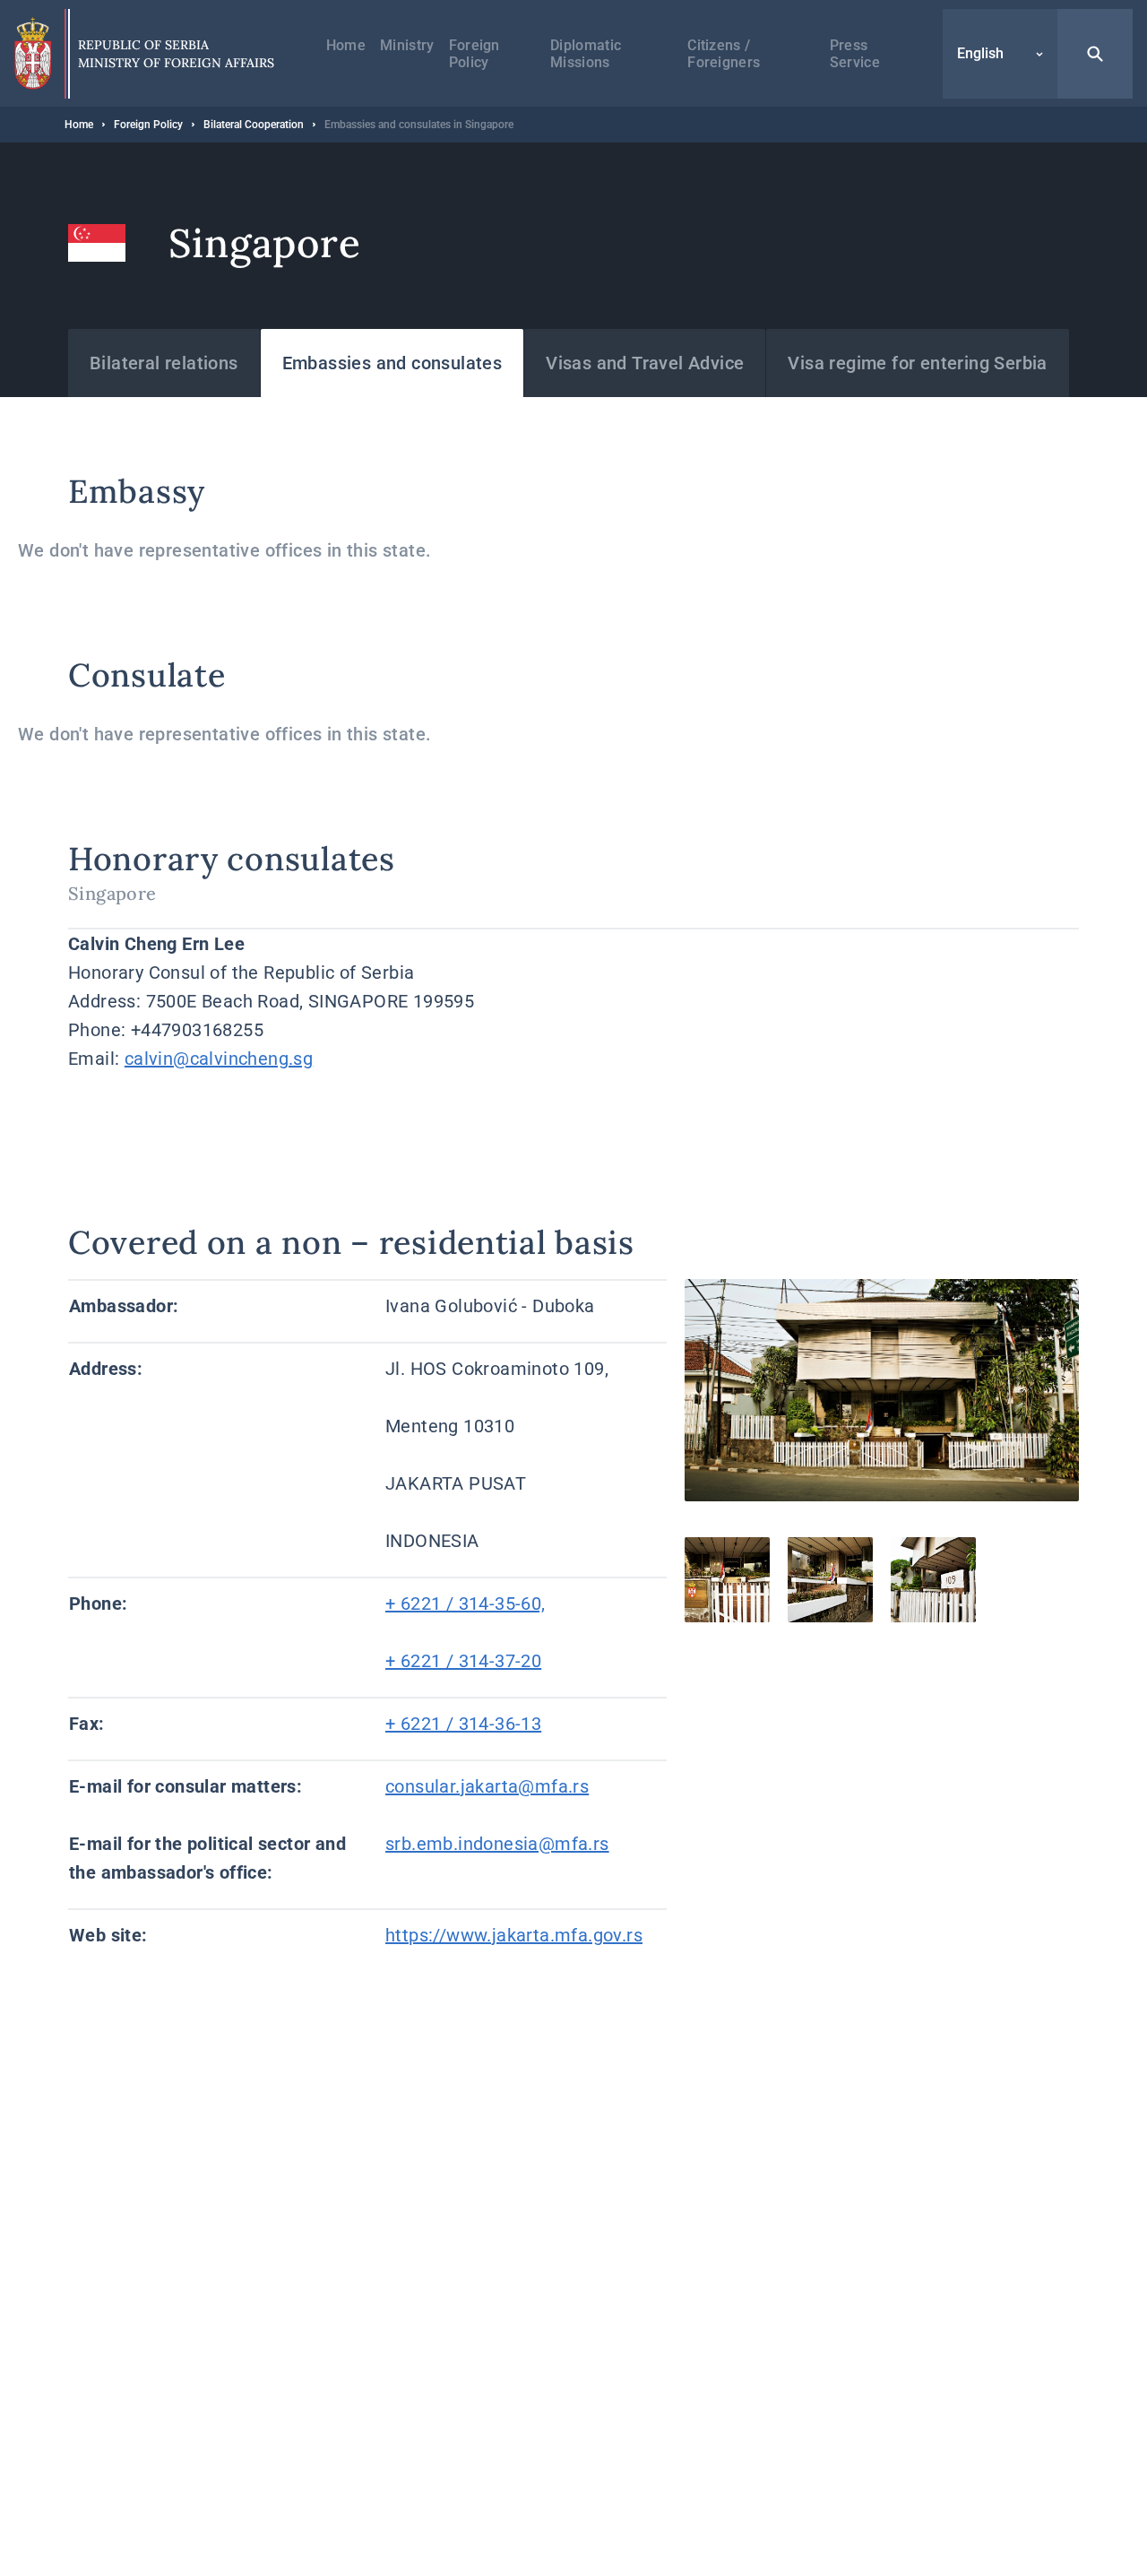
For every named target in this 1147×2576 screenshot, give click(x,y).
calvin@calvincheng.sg (219, 1059)
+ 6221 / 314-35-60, (466, 1604)
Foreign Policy (474, 54)
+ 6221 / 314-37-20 (463, 1661)
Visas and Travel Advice (645, 363)
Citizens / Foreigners (724, 54)
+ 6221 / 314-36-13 (463, 1724)
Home (346, 45)
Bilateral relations (164, 363)
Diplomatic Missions (586, 54)
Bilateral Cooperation (254, 125)
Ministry (407, 45)
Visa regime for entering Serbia (917, 363)
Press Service (855, 54)
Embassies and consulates (392, 363)
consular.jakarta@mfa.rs (487, 1786)
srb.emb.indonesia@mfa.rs (497, 1844)
